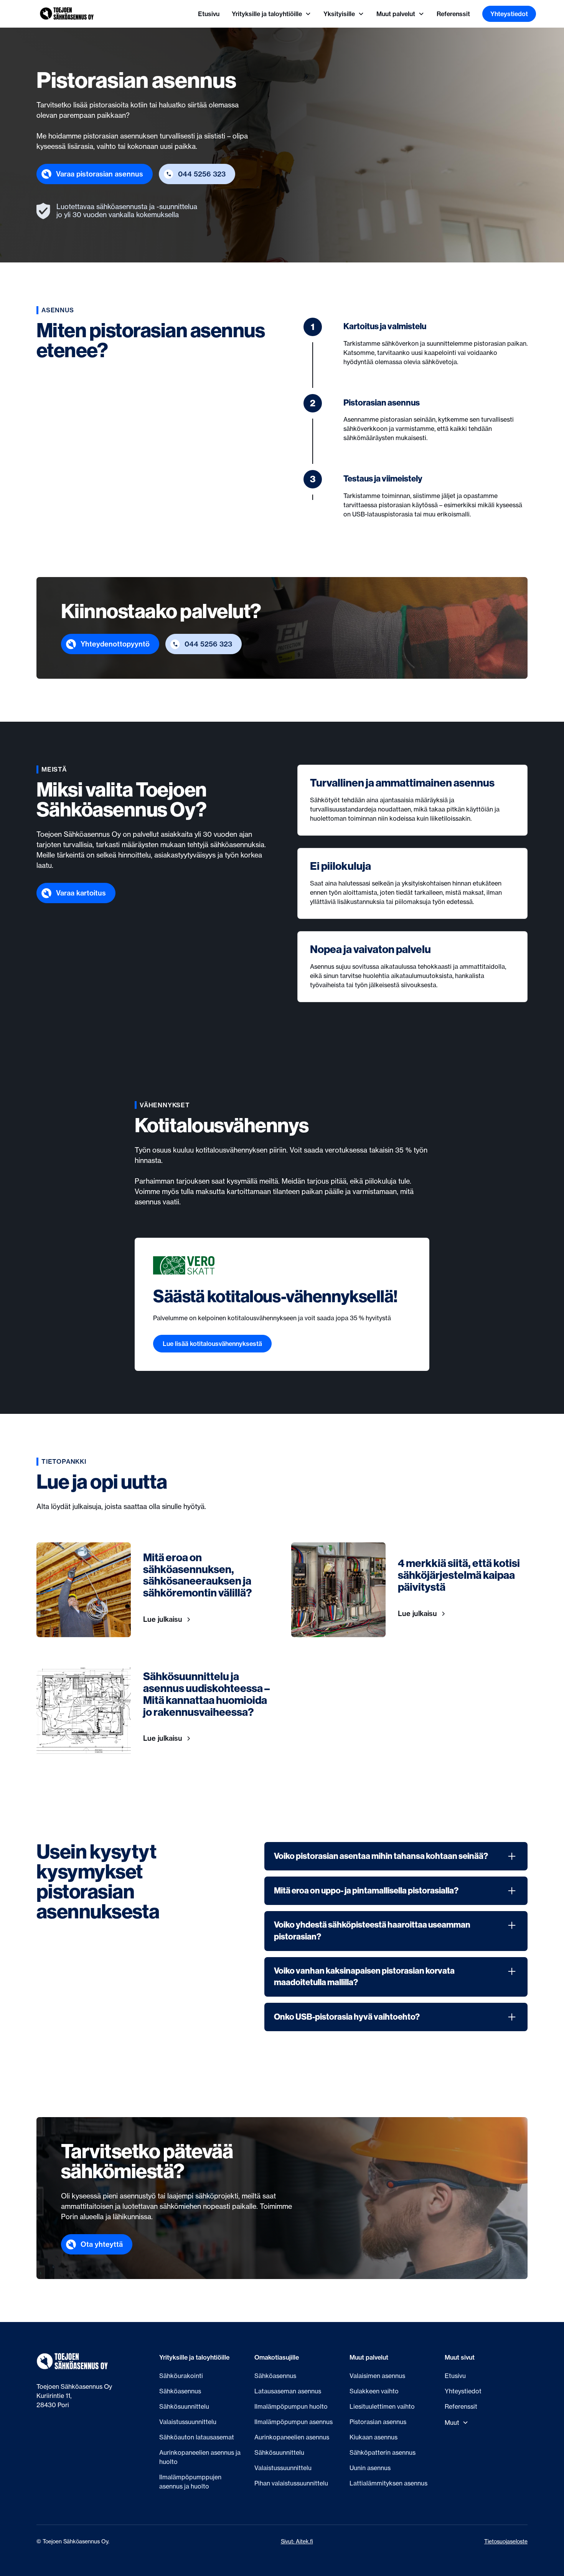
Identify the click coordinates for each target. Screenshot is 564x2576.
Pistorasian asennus (378, 2422)
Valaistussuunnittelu (188, 2422)
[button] (271, 14)
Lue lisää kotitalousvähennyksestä (212, 1344)
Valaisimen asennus (377, 2376)
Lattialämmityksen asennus (388, 2483)
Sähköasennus (180, 2391)
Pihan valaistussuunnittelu (291, 2483)
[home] (67, 14)
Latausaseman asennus (288, 2391)
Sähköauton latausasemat (197, 2437)
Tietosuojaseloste (506, 2541)
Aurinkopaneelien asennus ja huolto (200, 2457)
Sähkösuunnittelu (184, 2406)
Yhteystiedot (509, 14)
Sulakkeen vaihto (374, 2391)
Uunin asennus (370, 2468)
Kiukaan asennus (374, 2437)
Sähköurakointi (181, 2376)
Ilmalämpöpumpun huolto (291, 2406)
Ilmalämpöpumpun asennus (294, 2422)
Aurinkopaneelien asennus (292, 2437)
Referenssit (453, 14)
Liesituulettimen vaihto (382, 2406)
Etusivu (209, 14)
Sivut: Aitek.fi (297, 2541)
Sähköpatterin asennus (383, 2452)
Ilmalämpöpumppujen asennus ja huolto (190, 2482)
